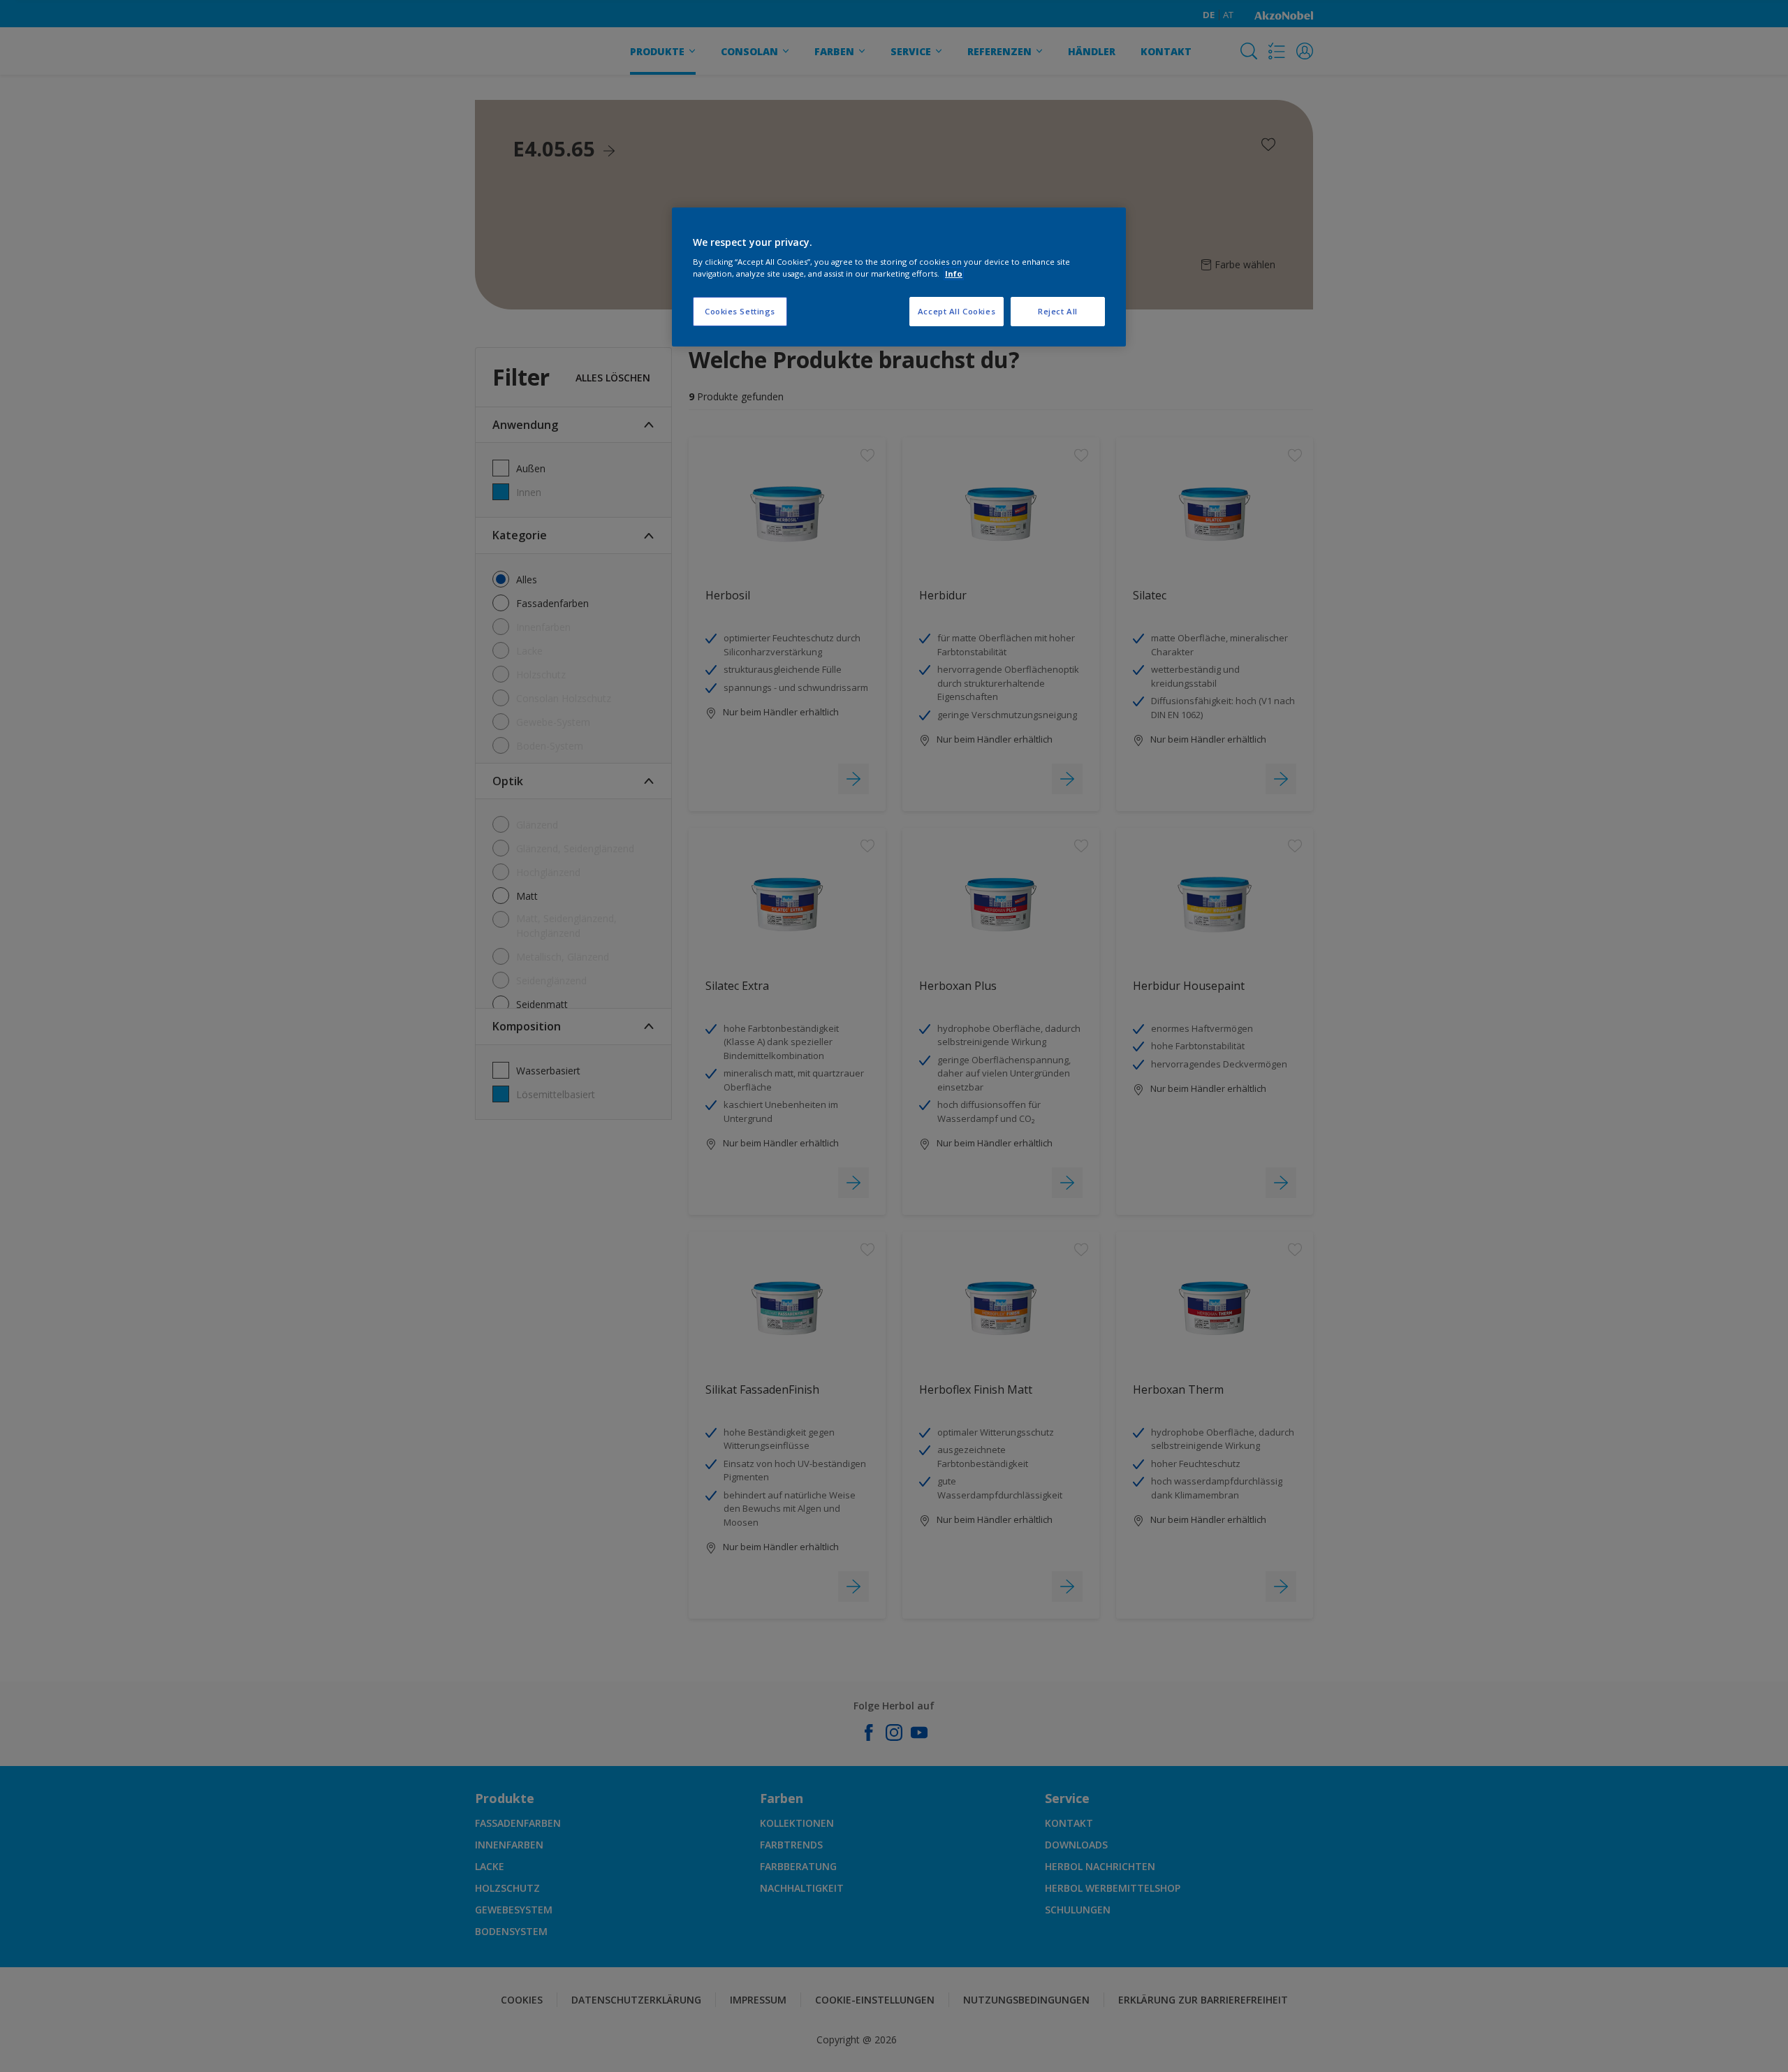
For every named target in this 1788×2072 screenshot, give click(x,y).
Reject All (1058, 311)
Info (954, 273)
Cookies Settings (740, 311)
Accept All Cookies (957, 311)
